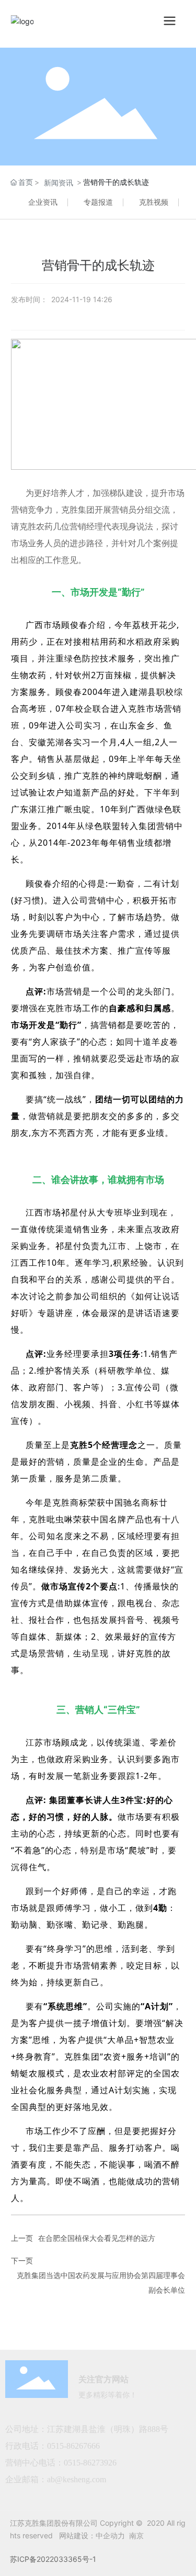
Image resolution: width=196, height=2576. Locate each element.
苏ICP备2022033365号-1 (53, 2559)
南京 (136, 2535)
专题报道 (98, 202)
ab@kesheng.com (77, 2479)
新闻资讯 (59, 183)
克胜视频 (154, 202)
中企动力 (110, 2535)
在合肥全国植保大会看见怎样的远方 (97, 2238)
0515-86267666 (74, 2446)
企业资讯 (43, 202)
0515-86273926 (90, 2463)
